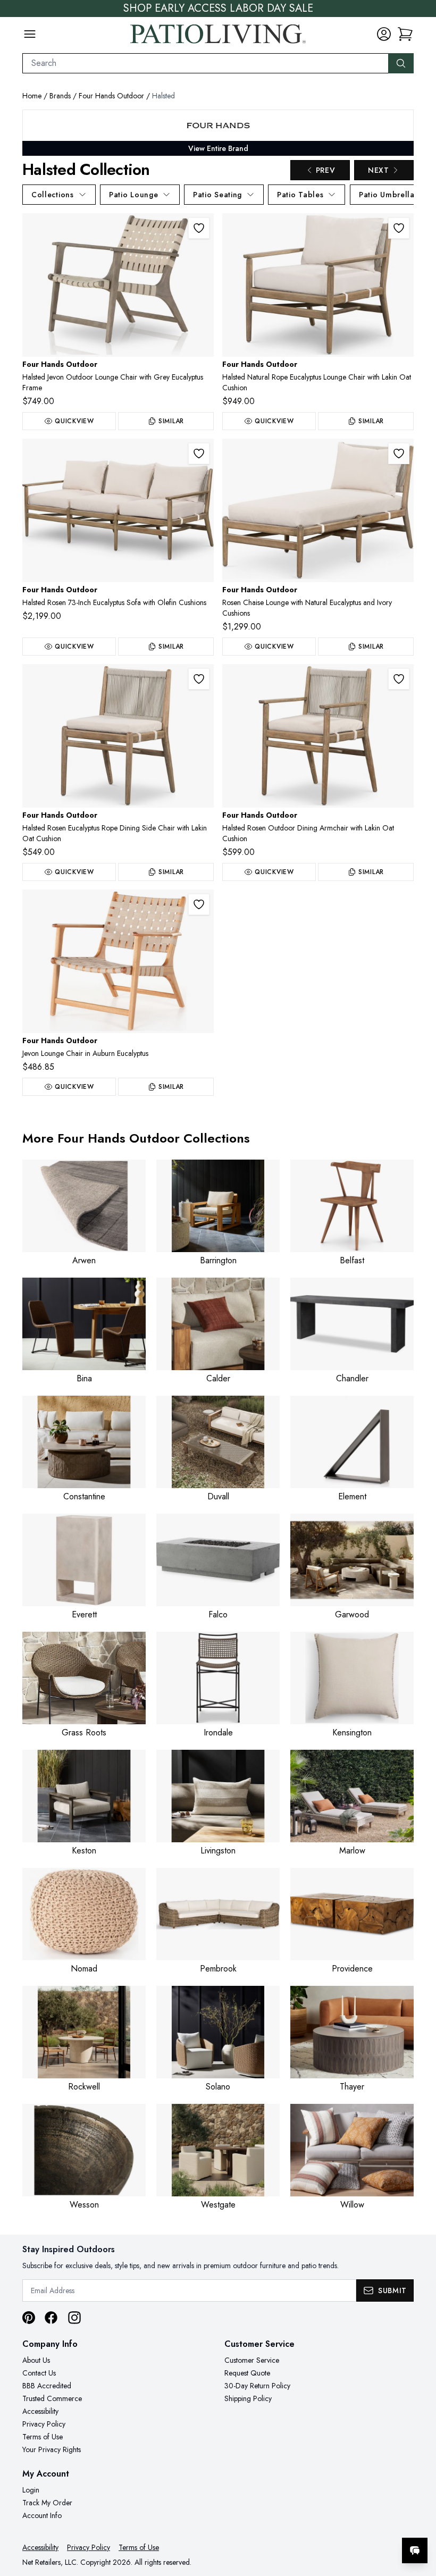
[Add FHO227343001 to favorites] (399, 454)
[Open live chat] (415, 2550)
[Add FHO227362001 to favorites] (399, 679)
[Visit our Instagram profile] (74, 2318)
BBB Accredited (47, 2386)
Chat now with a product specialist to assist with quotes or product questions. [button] (340, 2523)
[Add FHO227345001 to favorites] (199, 679)
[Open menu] (30, 34)
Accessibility (40, 2411)
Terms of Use (43, 2437)
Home (32, 96)
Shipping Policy (248, 2398)
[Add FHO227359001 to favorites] (199, 904)
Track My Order (47, 2503)
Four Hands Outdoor (111, 96)
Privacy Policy (44, 2424)
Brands (60, 96)
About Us (36, 2360)
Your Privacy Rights (52, 2449)
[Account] (384, 34)
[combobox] (206, 63)
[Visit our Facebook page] (51, 2318)
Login (31, 2490)
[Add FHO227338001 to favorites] (399, 228)
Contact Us (39, 2373)
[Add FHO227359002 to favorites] (199, 228)
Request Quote (247, 2373)
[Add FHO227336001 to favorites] (199, 454)
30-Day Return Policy (257, 2386)
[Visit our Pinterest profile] (29, 2318)
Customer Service (252, 2360)
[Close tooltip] (419, 2518)
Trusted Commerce (52, 2398)
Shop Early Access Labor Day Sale (218, 9)
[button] (405, 34)
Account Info (42, 2515)
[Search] (401, 63)
